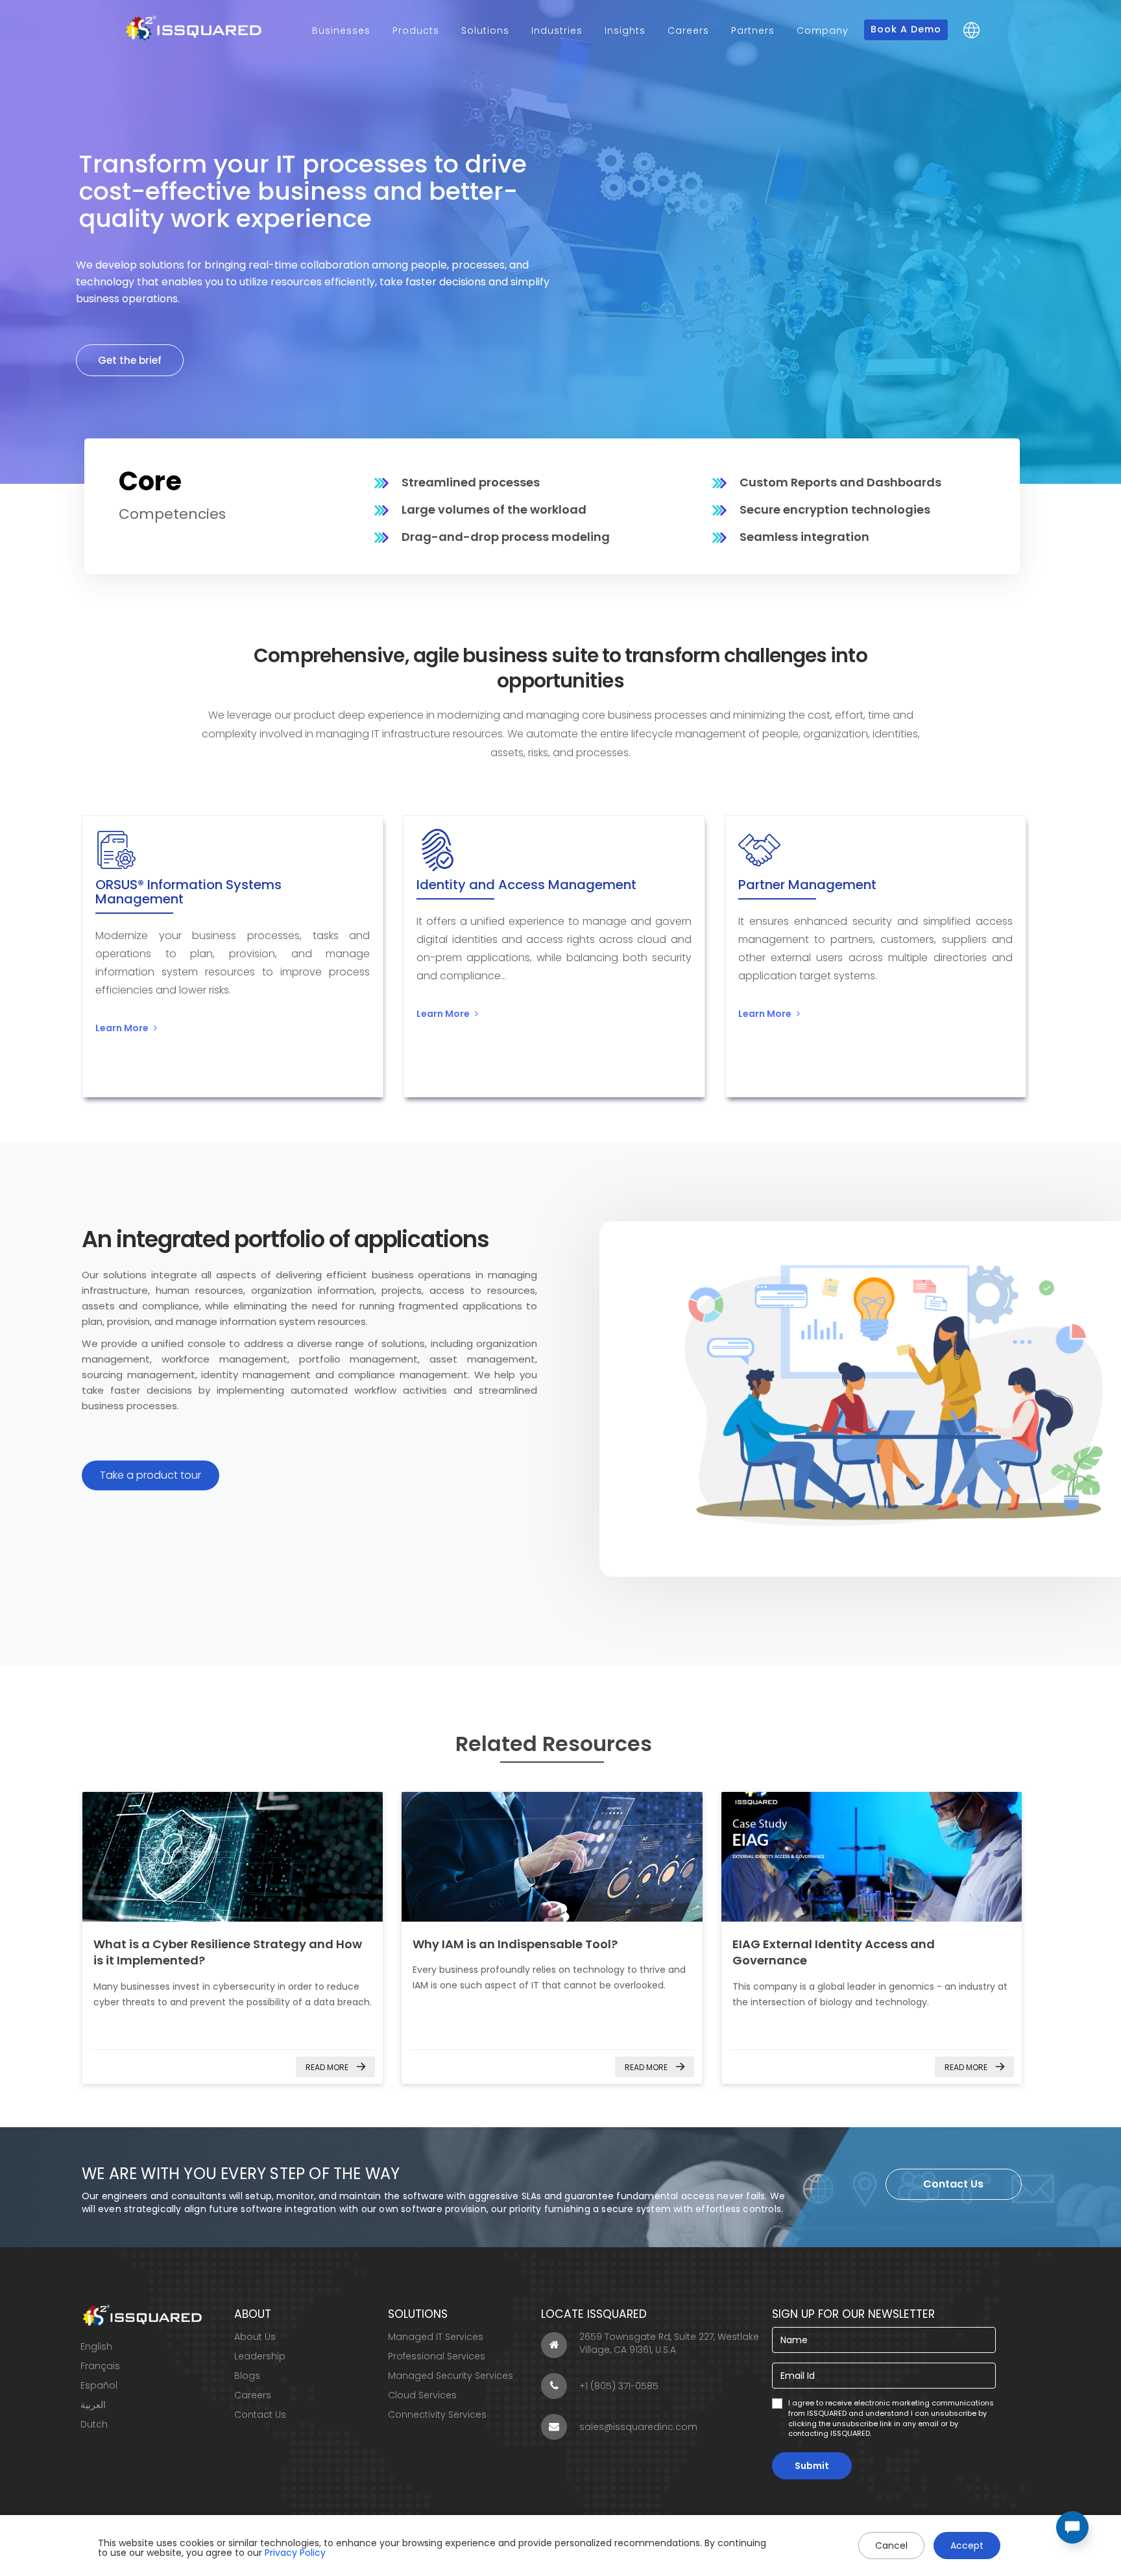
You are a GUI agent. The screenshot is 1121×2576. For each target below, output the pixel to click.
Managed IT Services (436, 2337)
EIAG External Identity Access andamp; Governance (872, 1857)
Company (823, 30)
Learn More (122, 1028)
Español (99, 2385)
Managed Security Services (451, 2376)
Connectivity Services (437, 2415)
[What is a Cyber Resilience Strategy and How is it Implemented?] (233, 1857)
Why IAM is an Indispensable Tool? (515, 1944)
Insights (625, 30)
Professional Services (437, 2356)
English (96, 2346)
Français (100, 2366)
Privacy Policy (295, 2553)
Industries (557, 30)
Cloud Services (422, 2395)
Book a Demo (906, 29)
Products (416, 30)
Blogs (247, 2376)
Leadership (260, 2356)
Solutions (485, 30)
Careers (688, 30)
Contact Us (953, 2184)
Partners (753, 30)
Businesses (341, 30)
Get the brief (130, 360)
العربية (93, 2405)
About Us (255, 2337)
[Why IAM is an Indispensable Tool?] (552, 1857)
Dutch (94, 2424)
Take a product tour (151, 1475)
